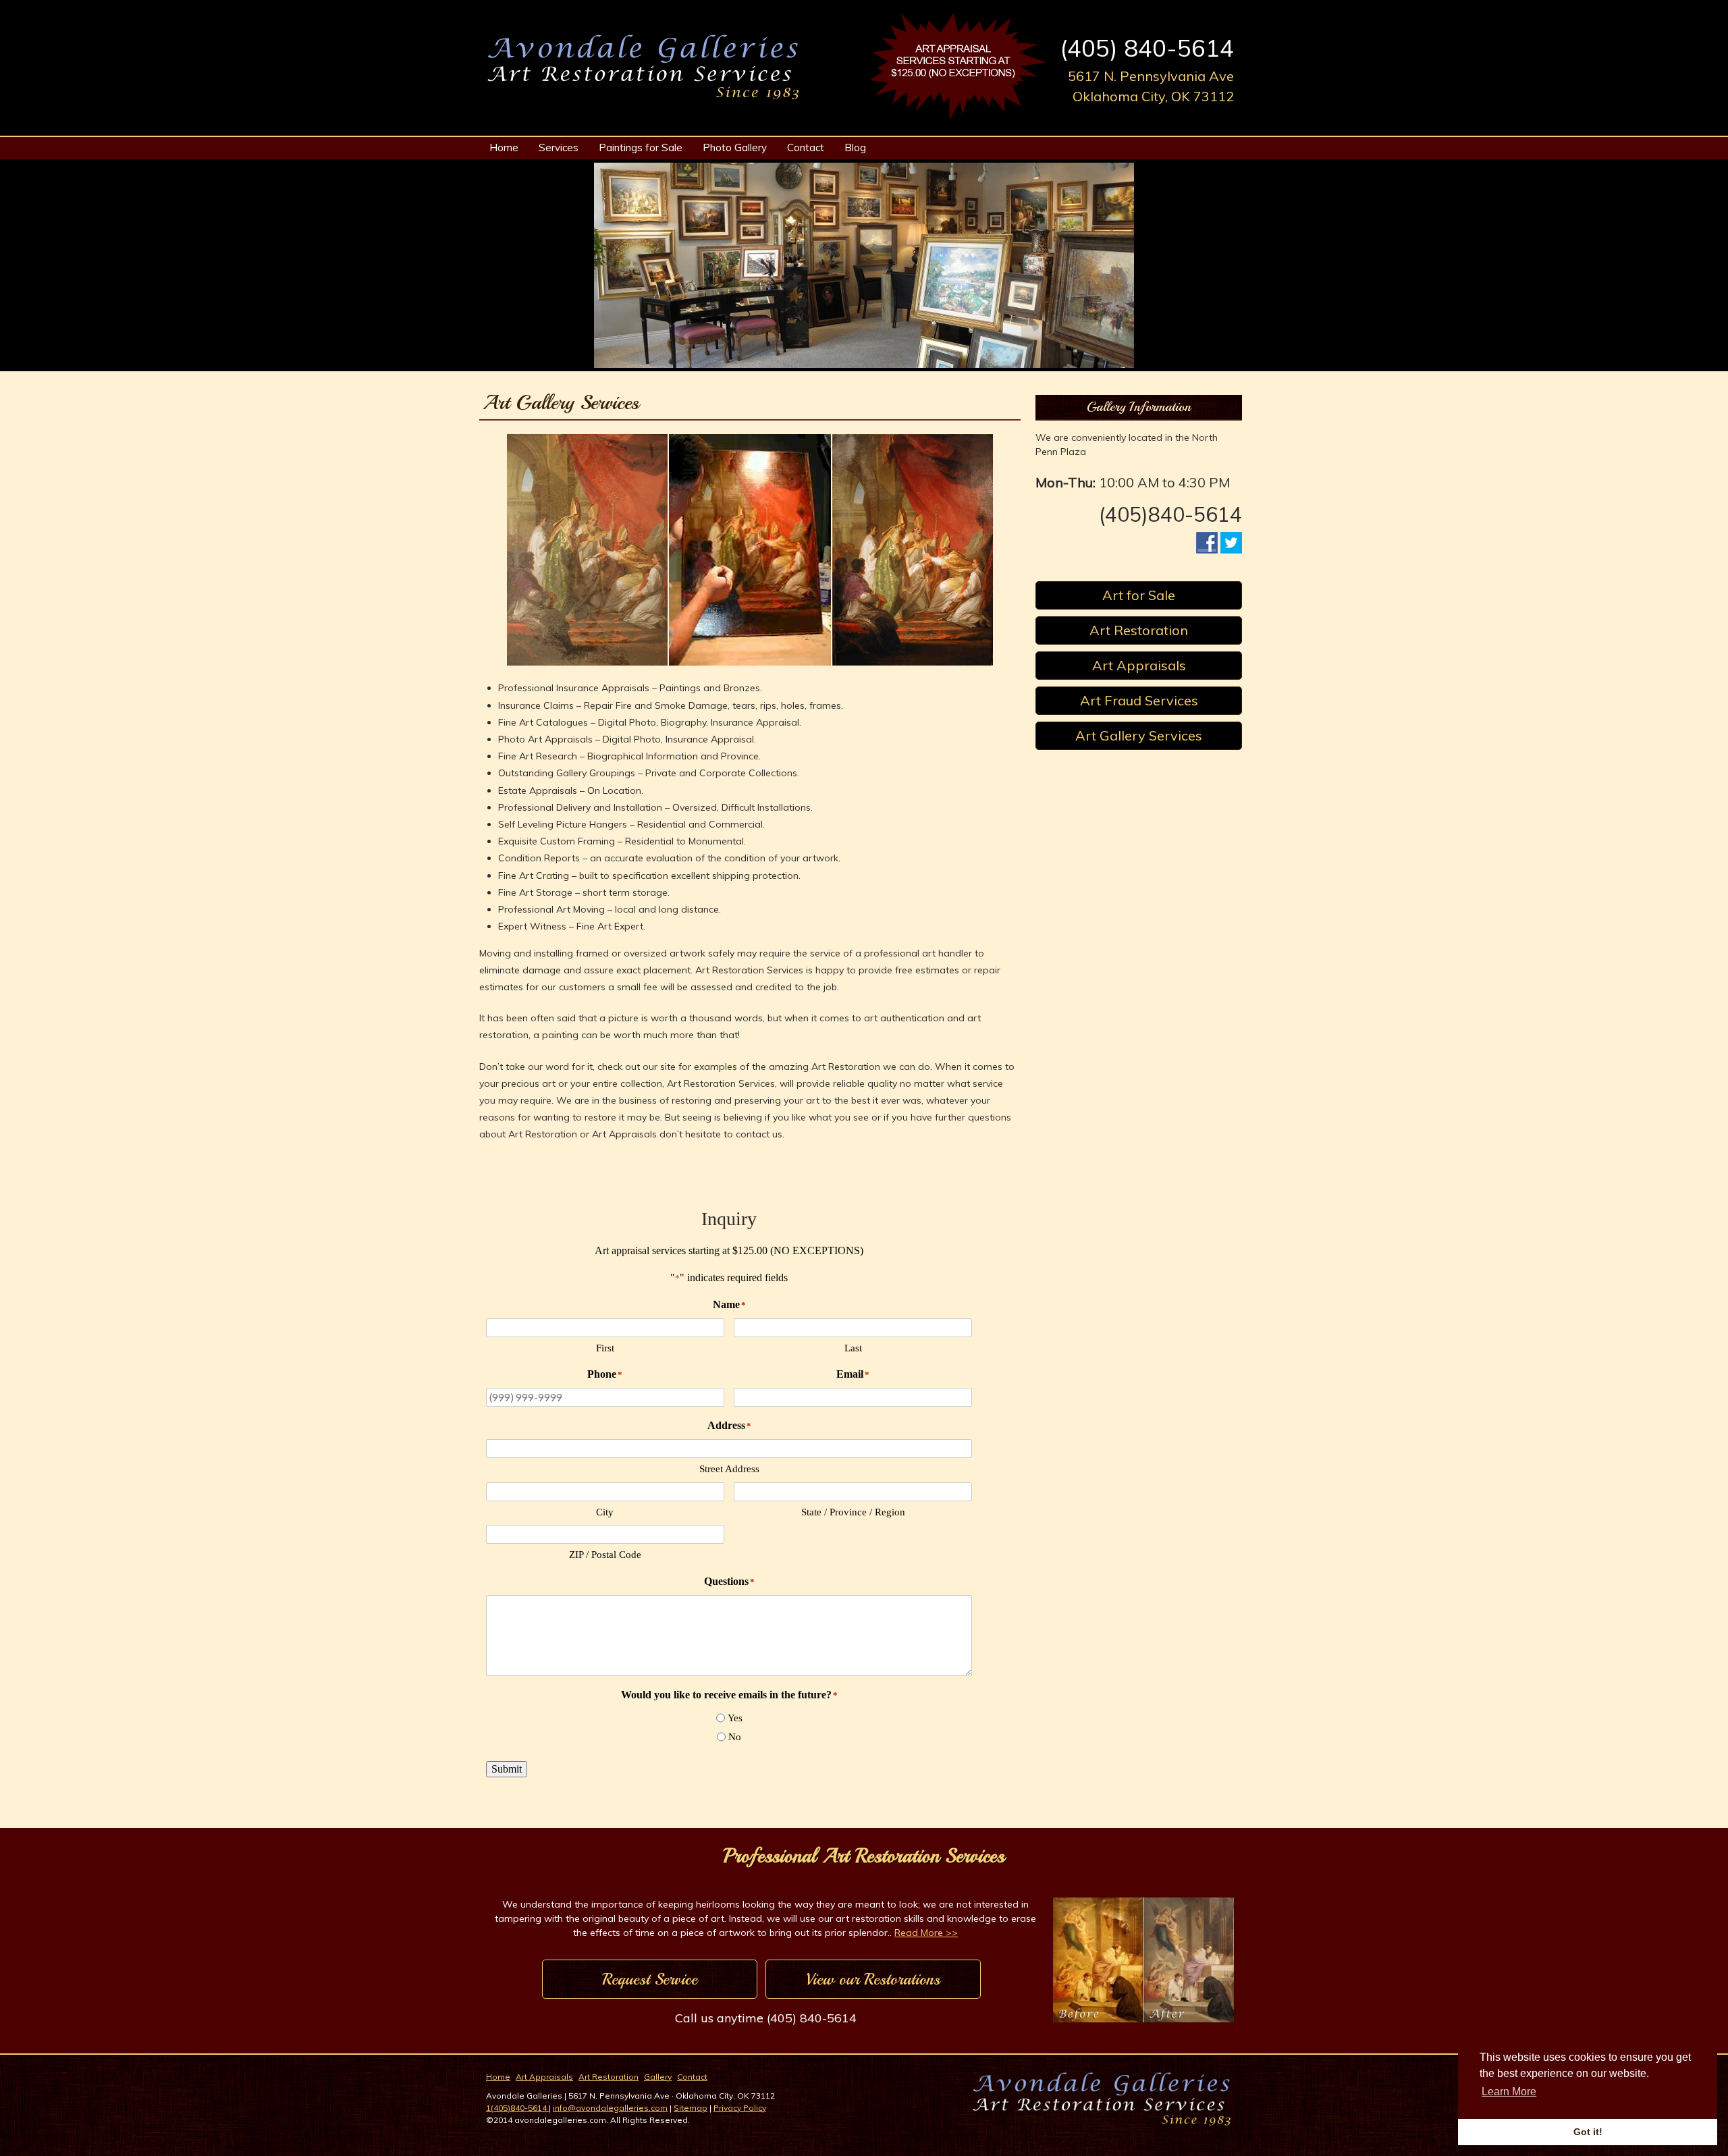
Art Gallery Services (1139, 735)
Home (504, 147)
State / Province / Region (853, 1512)
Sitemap (691, 2108)
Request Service (650, 1979)
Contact (806, 147)
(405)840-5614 (1170, 514)
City (605, 1512)
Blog (855, 147)
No (735, 1737)
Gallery (658, 2077)
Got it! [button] (1588, 2132)
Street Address (729, 1469)
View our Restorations (873, 1979)
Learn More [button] (1509, 2092)
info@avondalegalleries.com (610, 2108)
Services (559, 147)
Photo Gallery (735, 147)
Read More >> (926, 1933)
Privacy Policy (740, 2108)
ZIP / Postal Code (605, 1555)
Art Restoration (1139, 630)
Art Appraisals (1139, 665)
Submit (507, 1769)
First (605, 1348)
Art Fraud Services (1139, 700)
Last (853, 1348)
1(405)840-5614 (517, 2108)
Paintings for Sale (641, 147)
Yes (735, 1718)
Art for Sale (1139, 595)
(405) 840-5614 (1147, 48)
